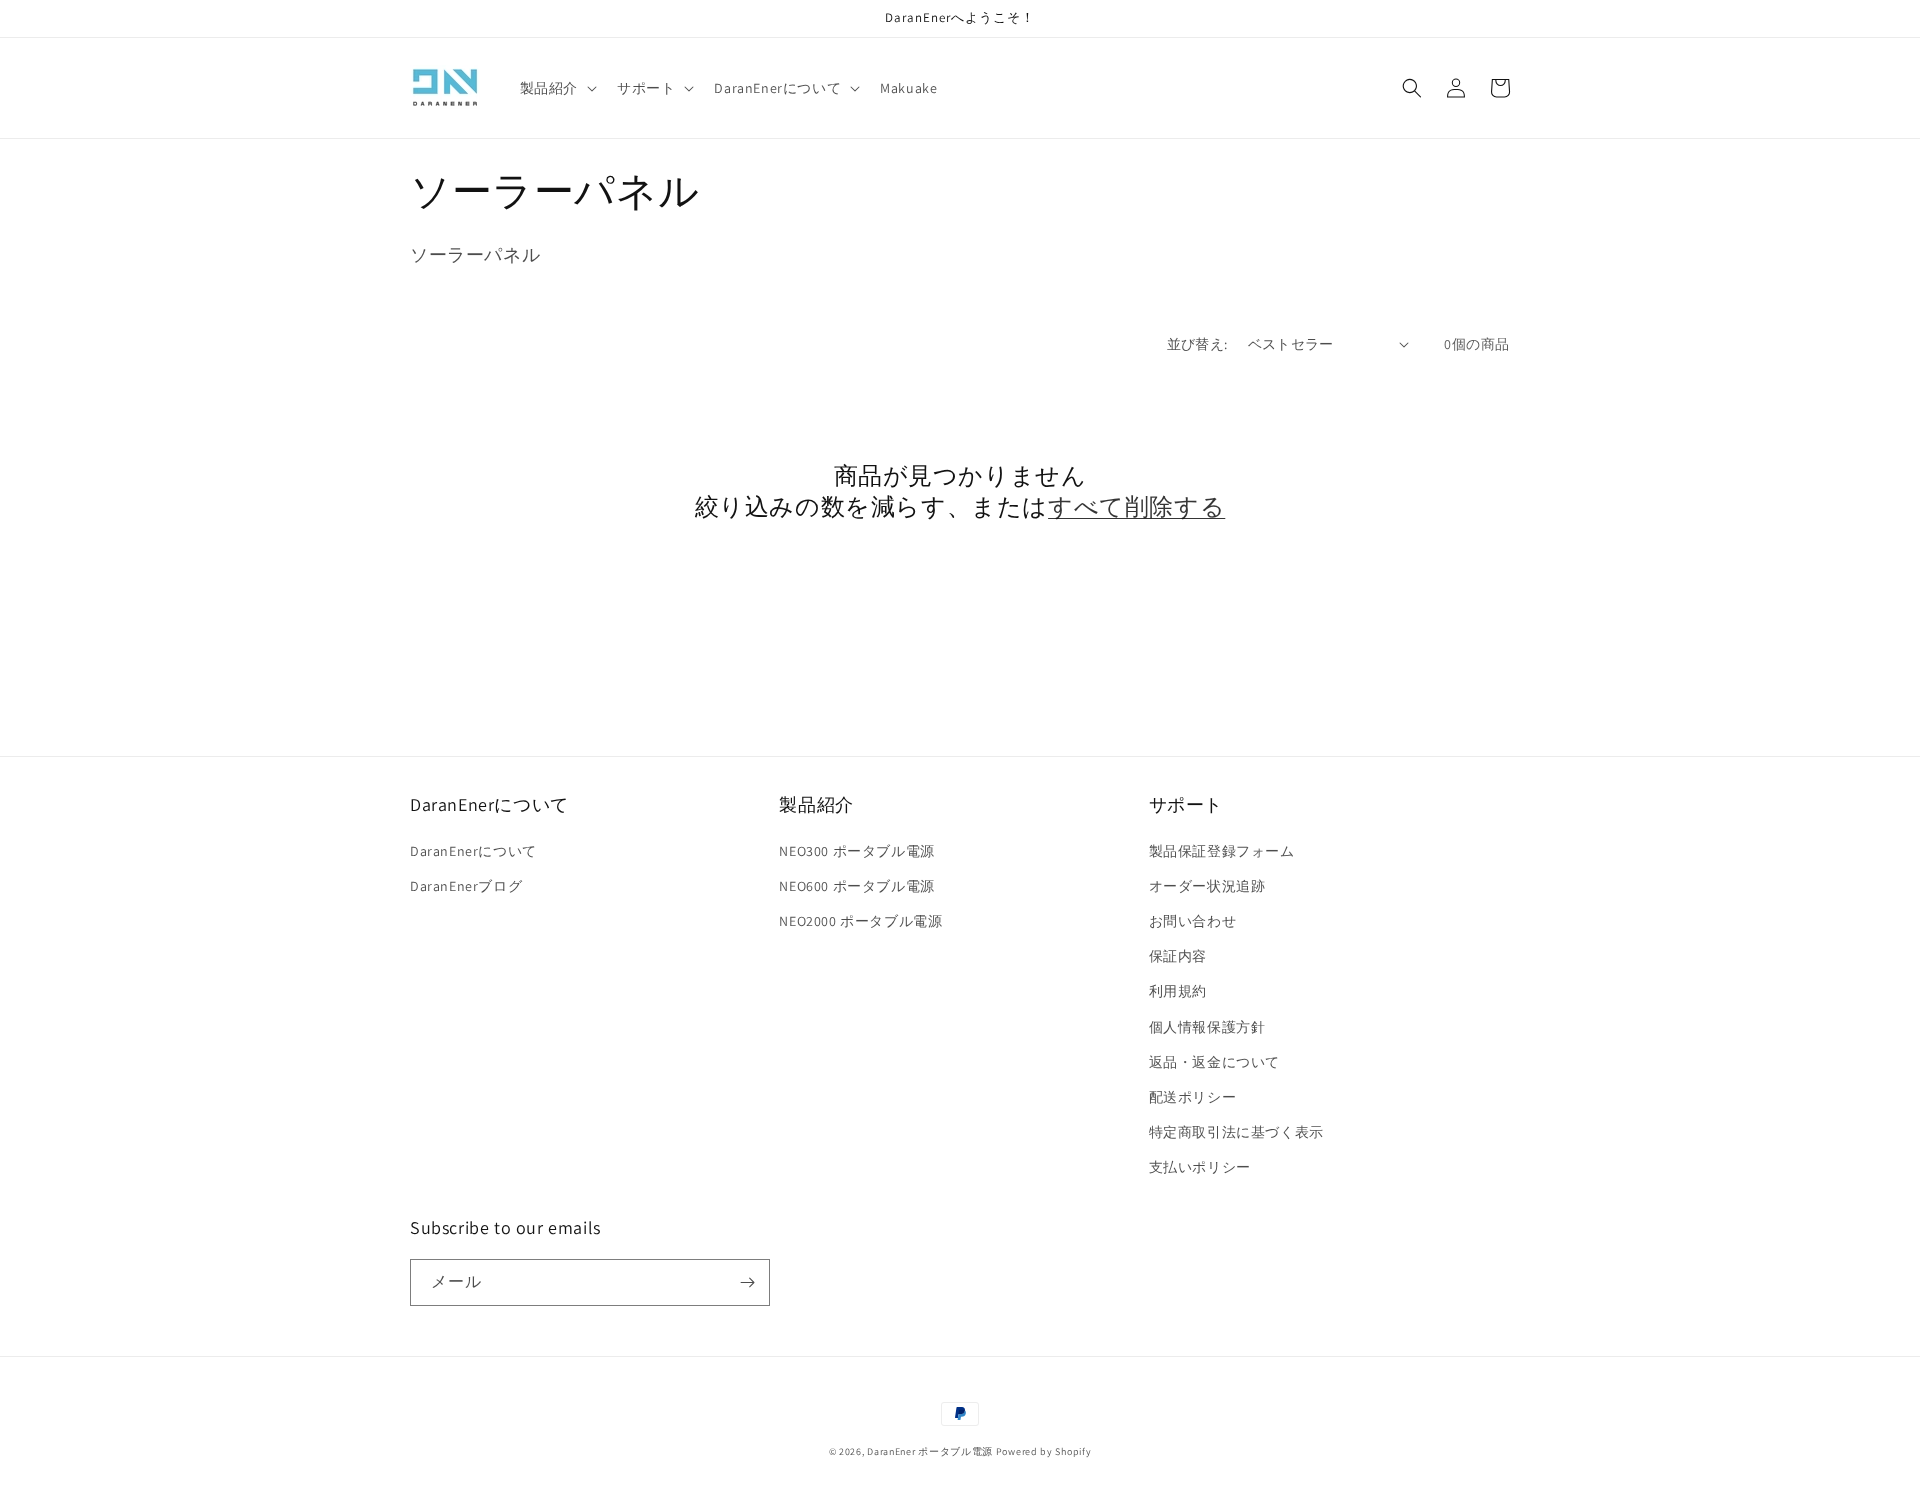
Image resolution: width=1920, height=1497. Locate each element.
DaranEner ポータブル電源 (930, 1451)
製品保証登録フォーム (1222, 851)
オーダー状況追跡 (1207, 886)
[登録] (747, 1282)
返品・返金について (1214, 1062)
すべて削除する (1136, 506)
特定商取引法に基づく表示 (1236, 1132)
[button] (556, 88)
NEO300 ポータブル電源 (856, 851)
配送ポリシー (1193, 1097)
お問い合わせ (1193, 921)
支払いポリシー (1200, 1167)
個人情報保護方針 (1207, 1027)
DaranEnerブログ (466, 886)
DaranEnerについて (473, 851)
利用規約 (1178, 991)
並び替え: (1197, 344)
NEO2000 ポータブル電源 (860, 921)
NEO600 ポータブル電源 (856, 886)
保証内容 (1178, 956)
